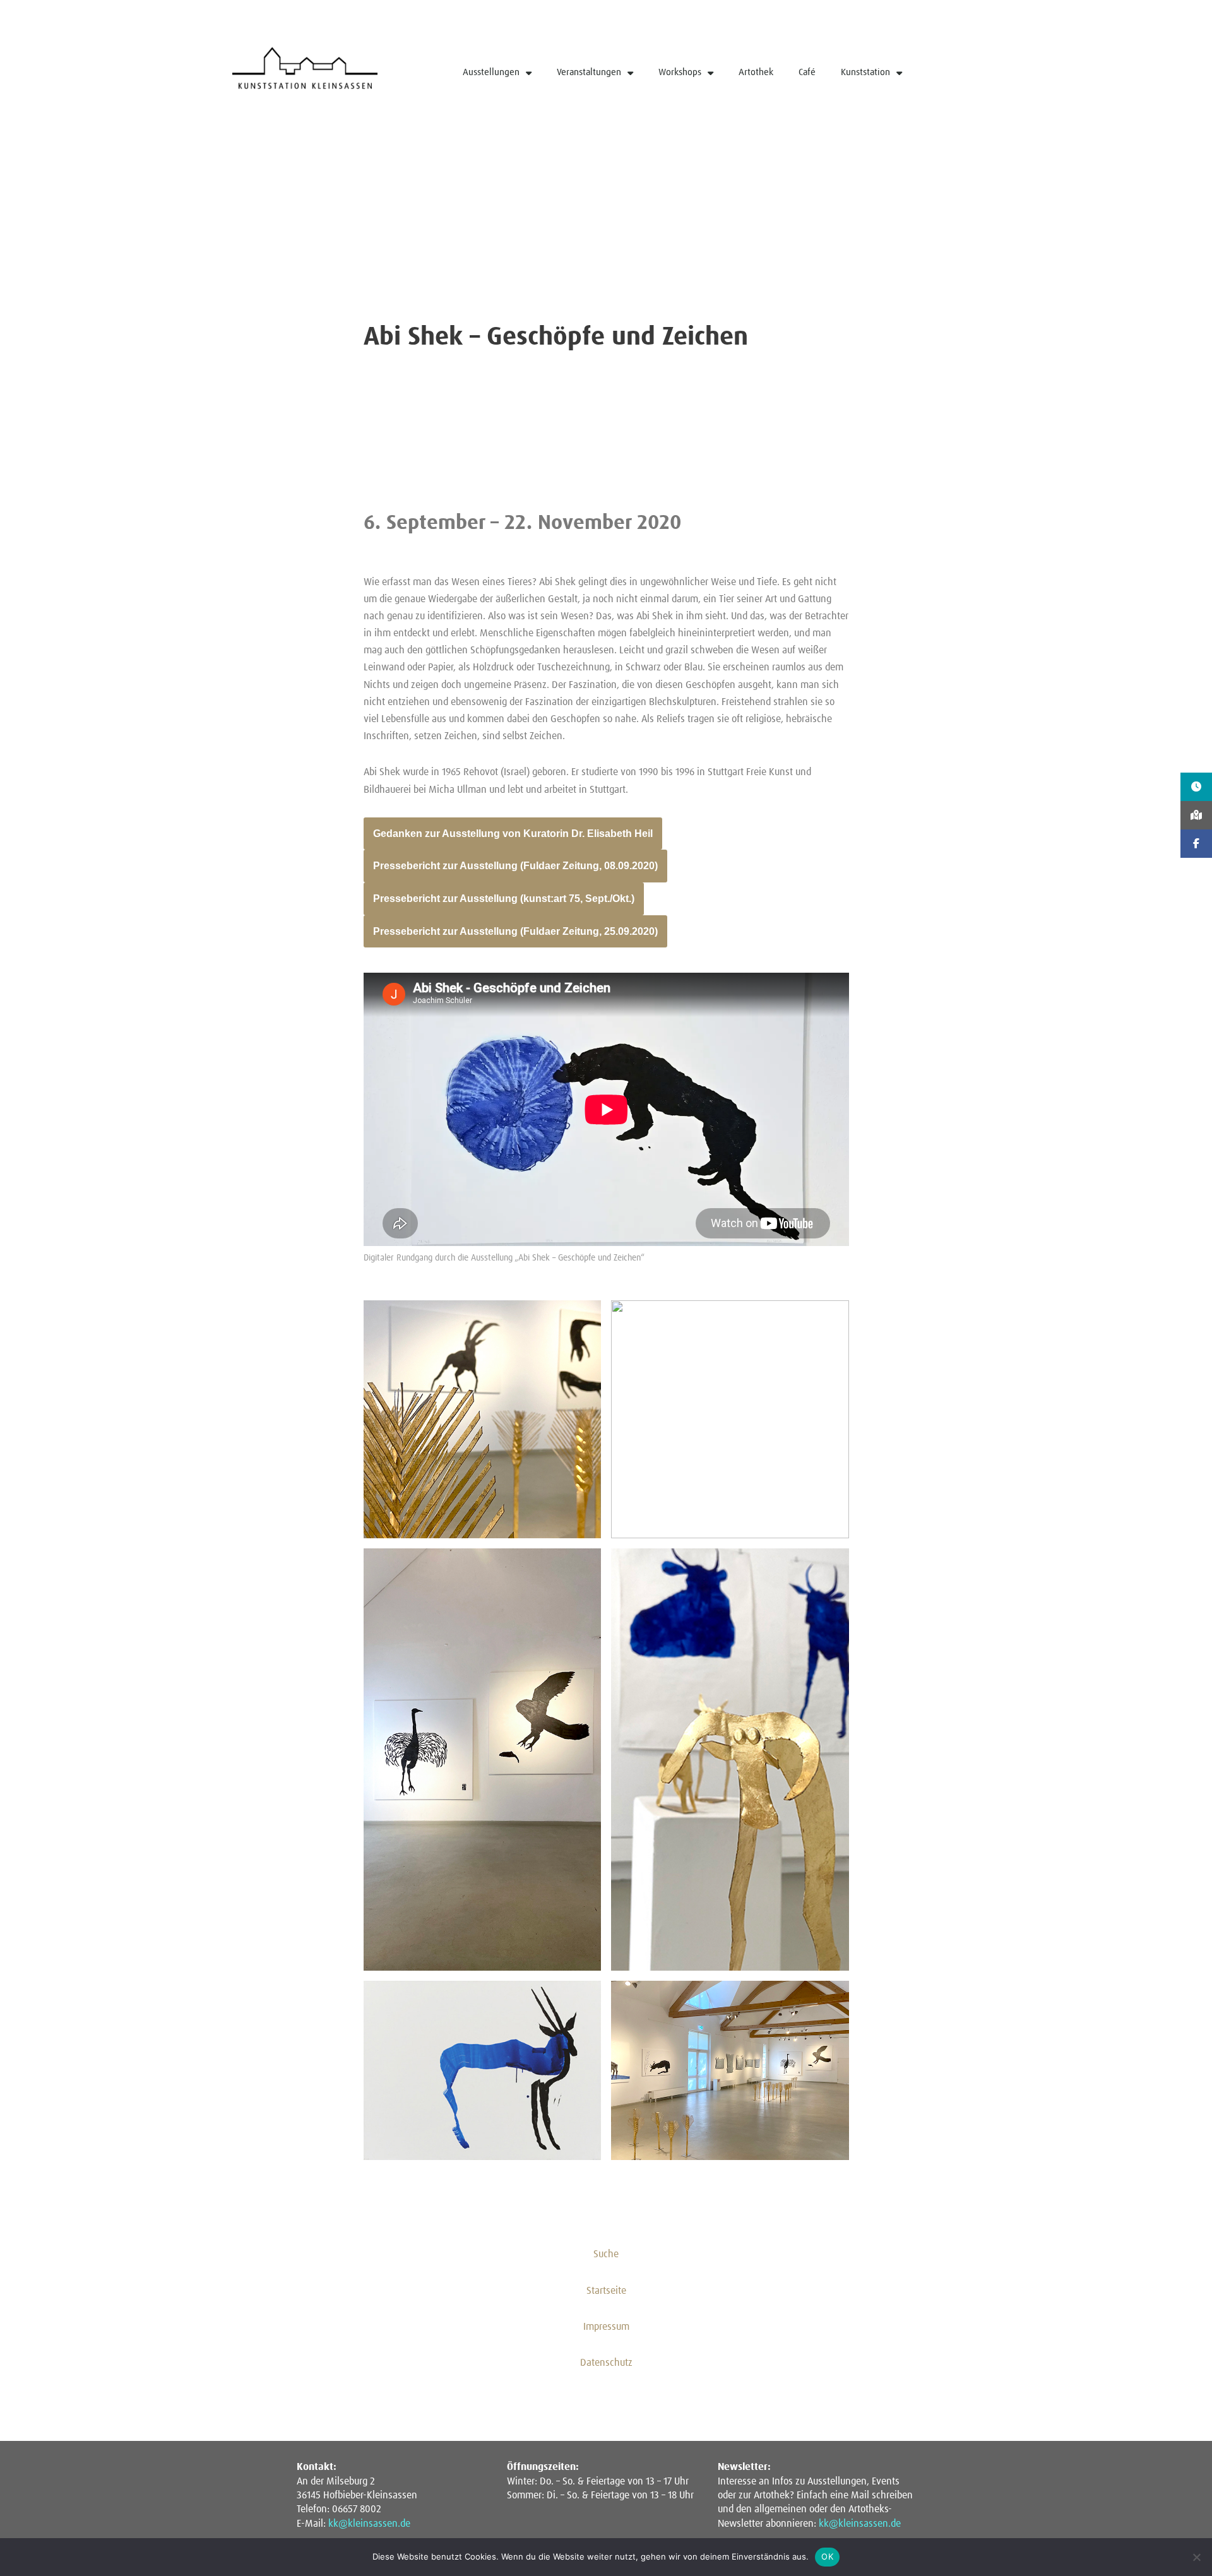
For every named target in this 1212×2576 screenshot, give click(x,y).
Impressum (606, 2327)
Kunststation (865, 72)
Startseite (606, 2291)
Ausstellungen (491, 72)
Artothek (756, 72)
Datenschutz (606, 2363)
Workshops (680, 72)
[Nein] (1196, 2557)
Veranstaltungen (589, 72)
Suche (606, 2254)
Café (807, 72)
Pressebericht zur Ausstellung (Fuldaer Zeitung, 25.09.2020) (515, 931)
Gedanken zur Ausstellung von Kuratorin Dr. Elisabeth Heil (513, 834)
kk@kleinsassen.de (369, 2524)
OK (827, 2556)
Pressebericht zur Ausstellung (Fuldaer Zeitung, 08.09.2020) (515, 866)
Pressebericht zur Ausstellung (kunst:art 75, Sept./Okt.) (504, 899)
